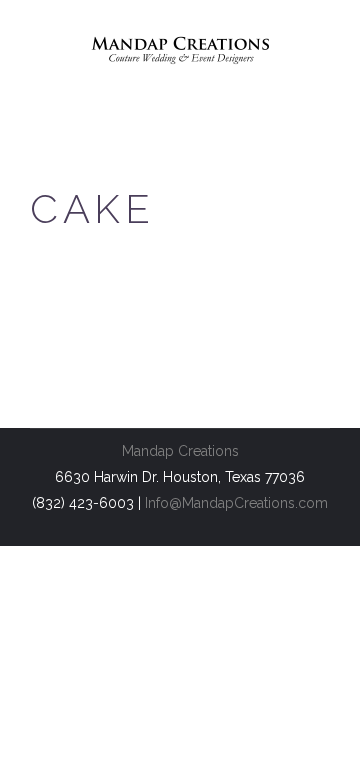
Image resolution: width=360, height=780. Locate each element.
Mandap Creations (180, 451)
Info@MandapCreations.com (236, 503)
